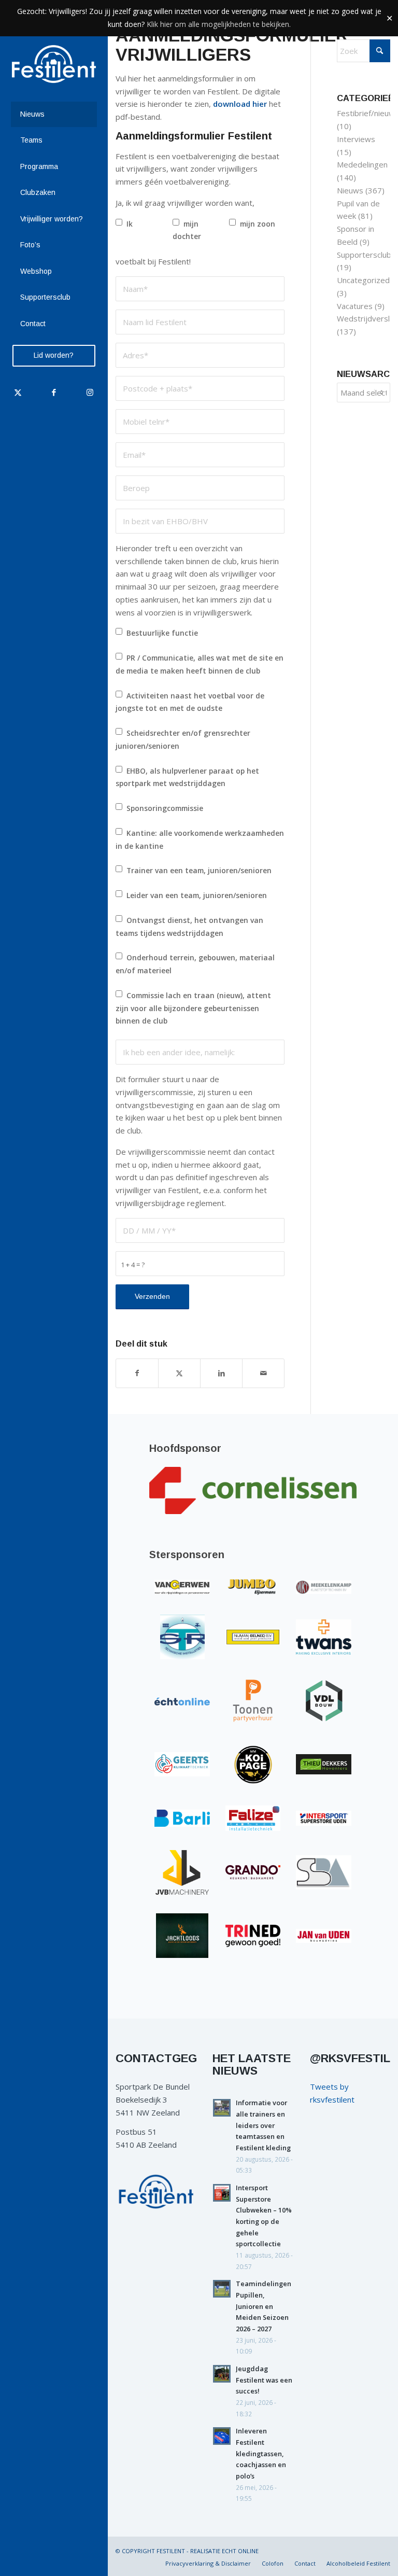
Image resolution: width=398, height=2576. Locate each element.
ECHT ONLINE (240, 2551)
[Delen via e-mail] (263, 1373)
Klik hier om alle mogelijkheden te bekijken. (219, 24)
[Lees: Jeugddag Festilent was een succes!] (222, 2374)
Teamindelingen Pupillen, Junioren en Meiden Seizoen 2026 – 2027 (264, 2306)
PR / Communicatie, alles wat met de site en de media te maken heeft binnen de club (200, 664)
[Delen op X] (179, 1373)
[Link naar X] (18, 392)
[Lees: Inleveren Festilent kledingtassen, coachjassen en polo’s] (222, 2436)
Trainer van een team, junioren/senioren (199, 870)
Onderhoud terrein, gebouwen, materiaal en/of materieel (195, 964)
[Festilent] (54, 64)
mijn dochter (187, 230)
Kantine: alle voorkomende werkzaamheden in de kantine (200, 839)
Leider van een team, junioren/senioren (197, 895)
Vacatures (355, 306)
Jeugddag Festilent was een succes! (264, 2380)
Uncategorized (363, 280)
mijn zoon (258, 224)
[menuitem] (54, 115)
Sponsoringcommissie (165, 808)
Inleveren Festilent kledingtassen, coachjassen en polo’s (261, 2453)
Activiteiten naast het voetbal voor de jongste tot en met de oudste (190, 702)
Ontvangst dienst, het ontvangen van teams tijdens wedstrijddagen (189, 927)
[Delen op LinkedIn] (221, 1373)
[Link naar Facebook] (54, 392)
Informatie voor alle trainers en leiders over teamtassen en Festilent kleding (263, 2125)
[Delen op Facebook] (137, 1373)
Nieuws (350, 190)
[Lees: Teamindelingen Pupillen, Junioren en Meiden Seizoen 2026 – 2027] (222, 2289)
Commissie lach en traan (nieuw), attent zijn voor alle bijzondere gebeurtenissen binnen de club (193, 1008)
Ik (130, 224)
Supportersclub (364, 255)
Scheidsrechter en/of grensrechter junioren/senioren (183, 739)
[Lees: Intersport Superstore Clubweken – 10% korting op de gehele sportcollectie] (222, 2193)
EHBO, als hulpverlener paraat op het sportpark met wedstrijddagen (187, 777)
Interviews (356, 139)
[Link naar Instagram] (89, 392)
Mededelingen (362, 164)
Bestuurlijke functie (162, 633)
